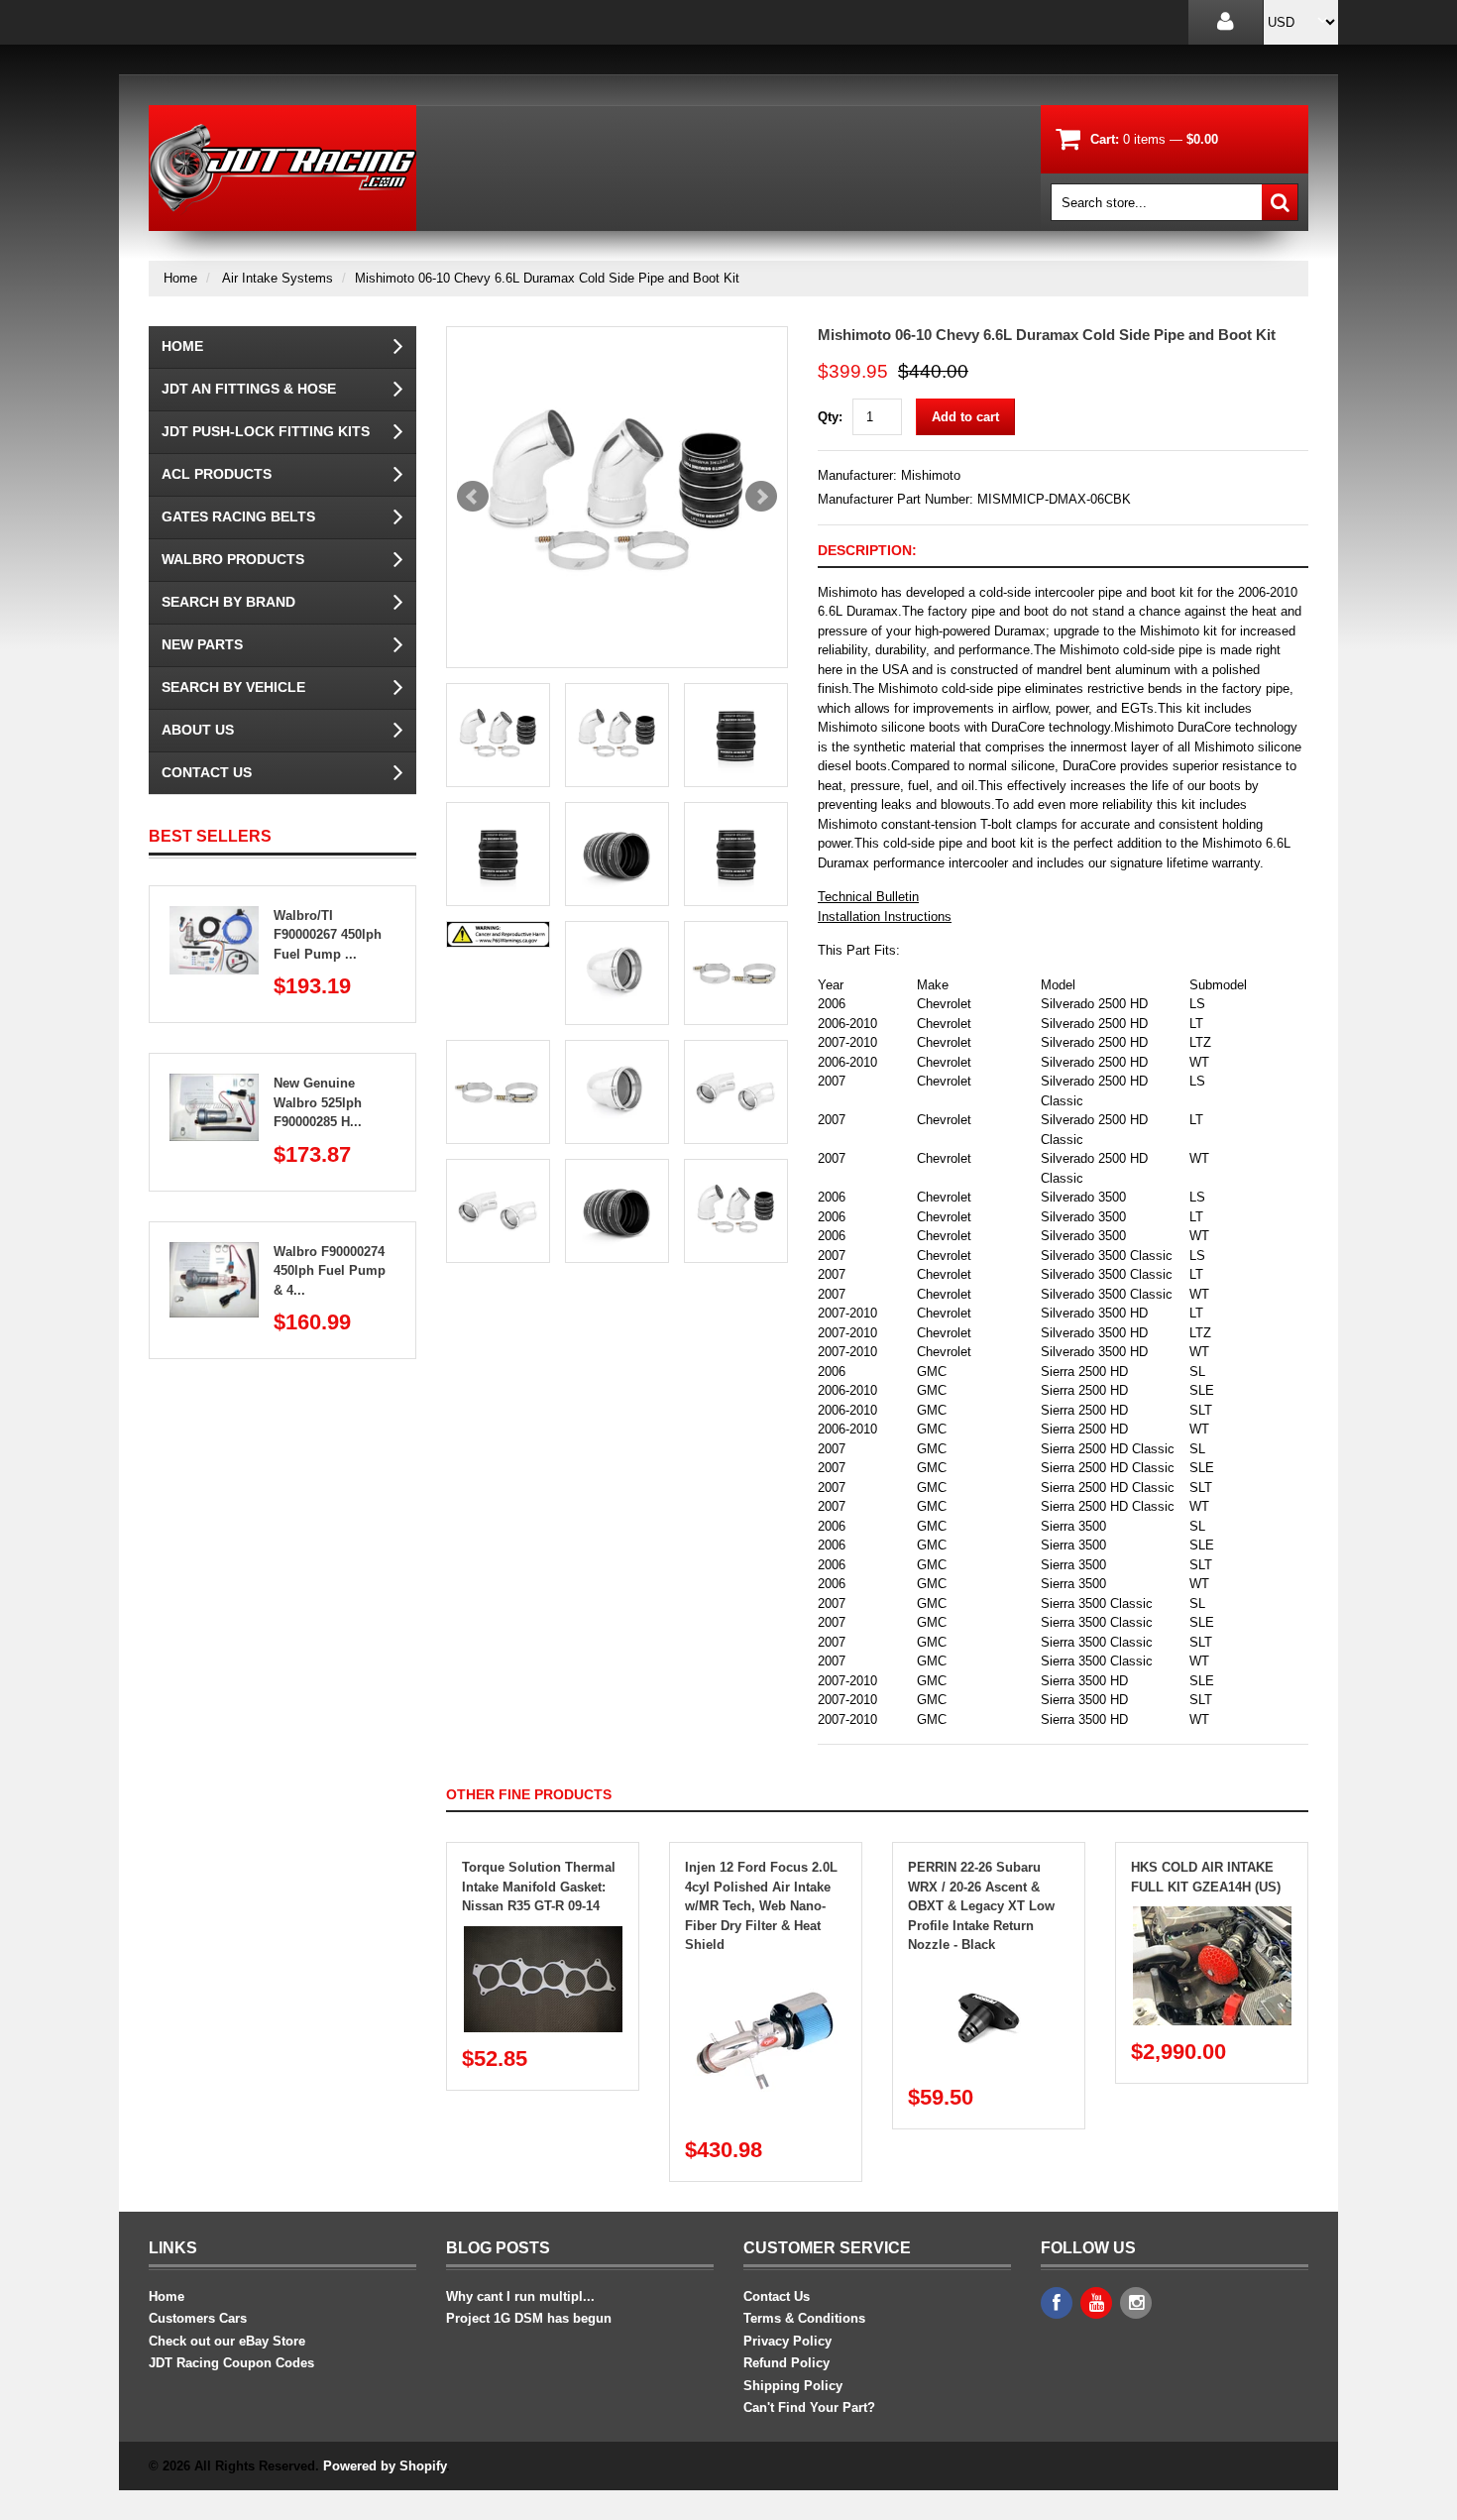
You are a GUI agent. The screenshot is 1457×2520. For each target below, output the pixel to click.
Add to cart (965, 417)
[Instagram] (1136, 2303)
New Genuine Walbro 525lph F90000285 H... (318, 1102)
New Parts (202, 644)
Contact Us (207, 772)
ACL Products (217, 474)
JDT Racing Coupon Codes (231, 2363)
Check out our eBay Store (227, 2341)
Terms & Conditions (804, 2318)
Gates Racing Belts (238, 516)
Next (761, 497)
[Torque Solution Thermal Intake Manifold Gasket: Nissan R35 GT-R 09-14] (543, 1936)
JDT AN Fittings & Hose (249, 389)
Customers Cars (198, 2318)
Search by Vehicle (233, 687)
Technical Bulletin (868, 897)
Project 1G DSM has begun (529, 2318)
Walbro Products (233, 559)
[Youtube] (1096, 2303)
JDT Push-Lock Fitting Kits (266, 431)
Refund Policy (786, 2363)
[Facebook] (1057, 2303)
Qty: (830, 417)
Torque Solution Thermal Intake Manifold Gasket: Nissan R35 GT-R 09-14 (539, 1887)
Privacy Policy (787, 2341)
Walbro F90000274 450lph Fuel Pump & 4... (330, 1271)
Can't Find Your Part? (809, 2407)
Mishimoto (931, 475)
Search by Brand (228, 602)
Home (180, 278)
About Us (198, 730)
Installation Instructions (885, 916)
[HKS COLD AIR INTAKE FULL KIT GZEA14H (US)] (1212, 1916)
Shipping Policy (793, 2386)
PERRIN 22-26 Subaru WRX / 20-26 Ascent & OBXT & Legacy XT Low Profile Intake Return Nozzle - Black (981, 1906)
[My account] (1226, 22)
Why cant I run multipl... (520, 2296)
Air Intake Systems (278, 278)
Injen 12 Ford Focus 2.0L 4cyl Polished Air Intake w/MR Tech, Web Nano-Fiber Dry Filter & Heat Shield (761, 1906)
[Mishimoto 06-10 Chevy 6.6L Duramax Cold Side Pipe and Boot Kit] (617, 497)
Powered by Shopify (385, 2466)
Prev (473, 497)
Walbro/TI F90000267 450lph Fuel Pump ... (328, 935)
